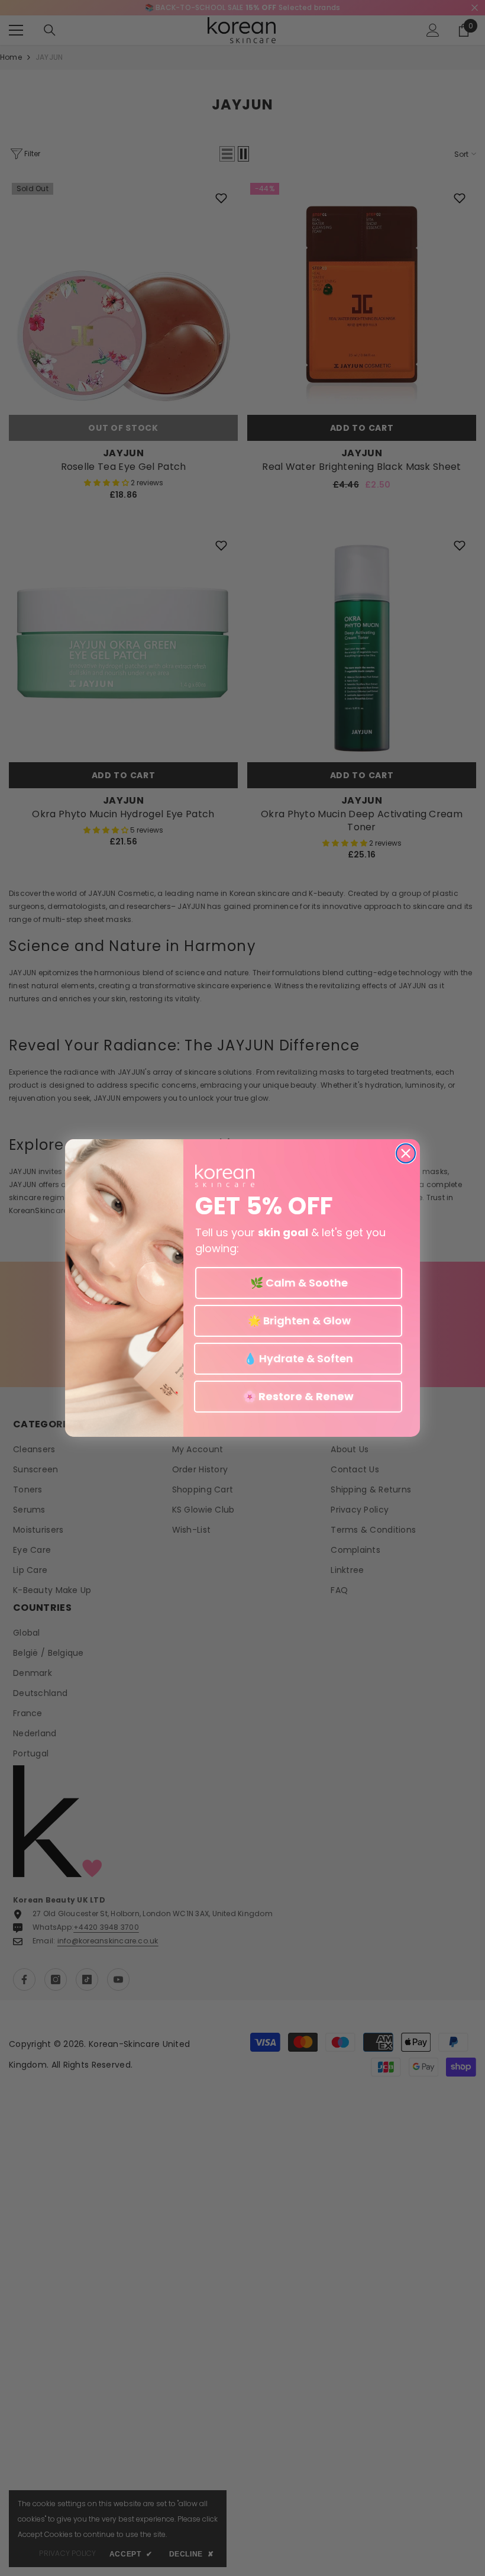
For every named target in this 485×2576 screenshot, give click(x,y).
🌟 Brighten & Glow (298, 1321)
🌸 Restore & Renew (298, 1396)
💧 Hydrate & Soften (298, 1358)
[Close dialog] (406, 1153)
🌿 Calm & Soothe (299, 1283)
